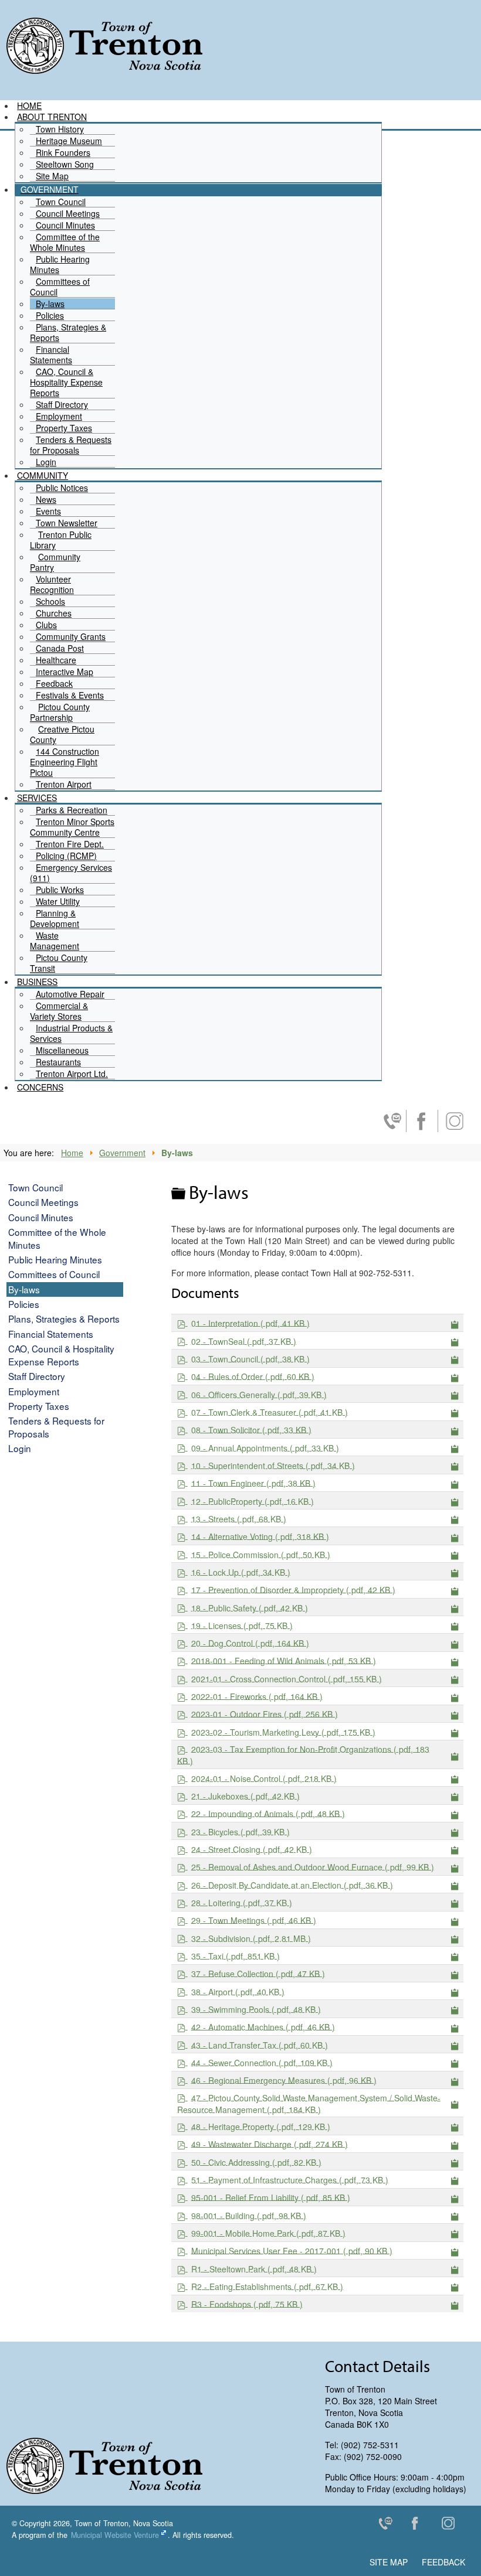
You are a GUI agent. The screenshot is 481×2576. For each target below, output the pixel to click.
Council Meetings (43, 1202)
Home (72, 1153)
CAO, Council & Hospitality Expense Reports (61, 1355)
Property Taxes (39, 1406)
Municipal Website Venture (115, 2535)
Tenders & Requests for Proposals (56, 1427)
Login (20, 1448)
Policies (24, 1304)
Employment (34, 1391)
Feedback (443, 2562)
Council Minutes (41, 1217)
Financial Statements (51, 1334)
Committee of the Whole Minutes (57, 1238)
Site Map (389, 2562)
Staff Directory (37, 1376)
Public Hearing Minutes (55, 1259)
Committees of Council (54, 1274)
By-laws (24, 1289)
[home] (104, 45)
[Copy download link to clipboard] (455, 1323)
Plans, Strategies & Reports (64, 1318)
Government (122, 1153)
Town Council (35, 1187)
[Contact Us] (390, 2526)
